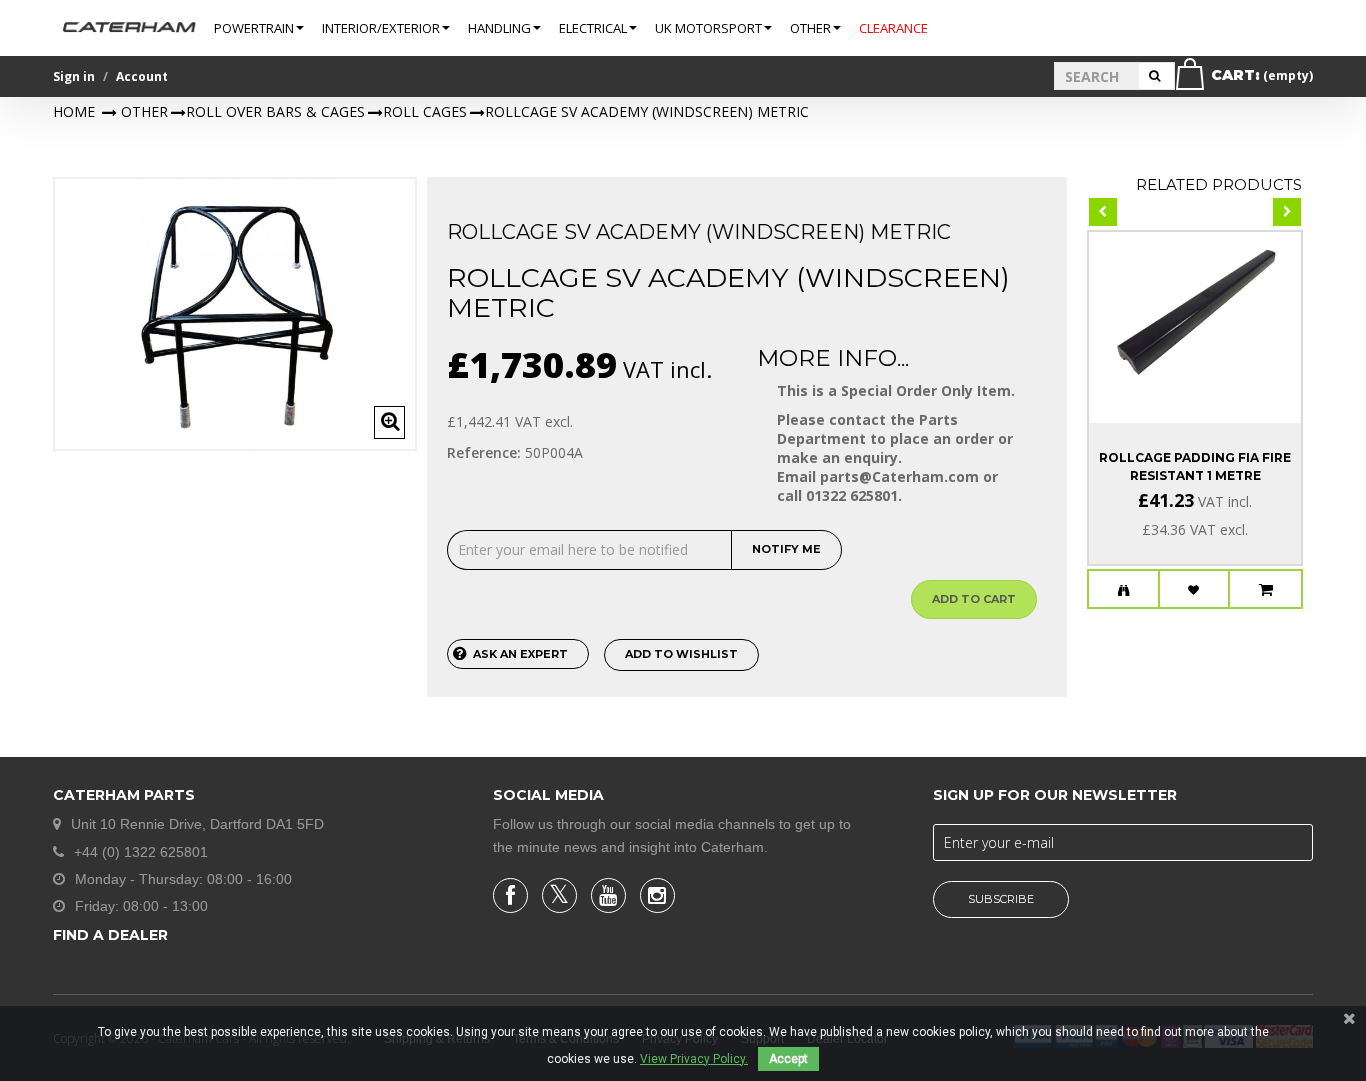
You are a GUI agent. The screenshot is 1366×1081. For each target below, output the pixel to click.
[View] (1123, 590)
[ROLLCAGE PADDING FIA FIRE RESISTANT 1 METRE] (1195, 309)
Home (74, 111)
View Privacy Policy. (694, 1059)
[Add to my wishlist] (1194, 590)
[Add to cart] (1266, 590)
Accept (788, 1059)
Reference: (484, 452)
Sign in (74, 76)
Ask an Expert (520, 654)
